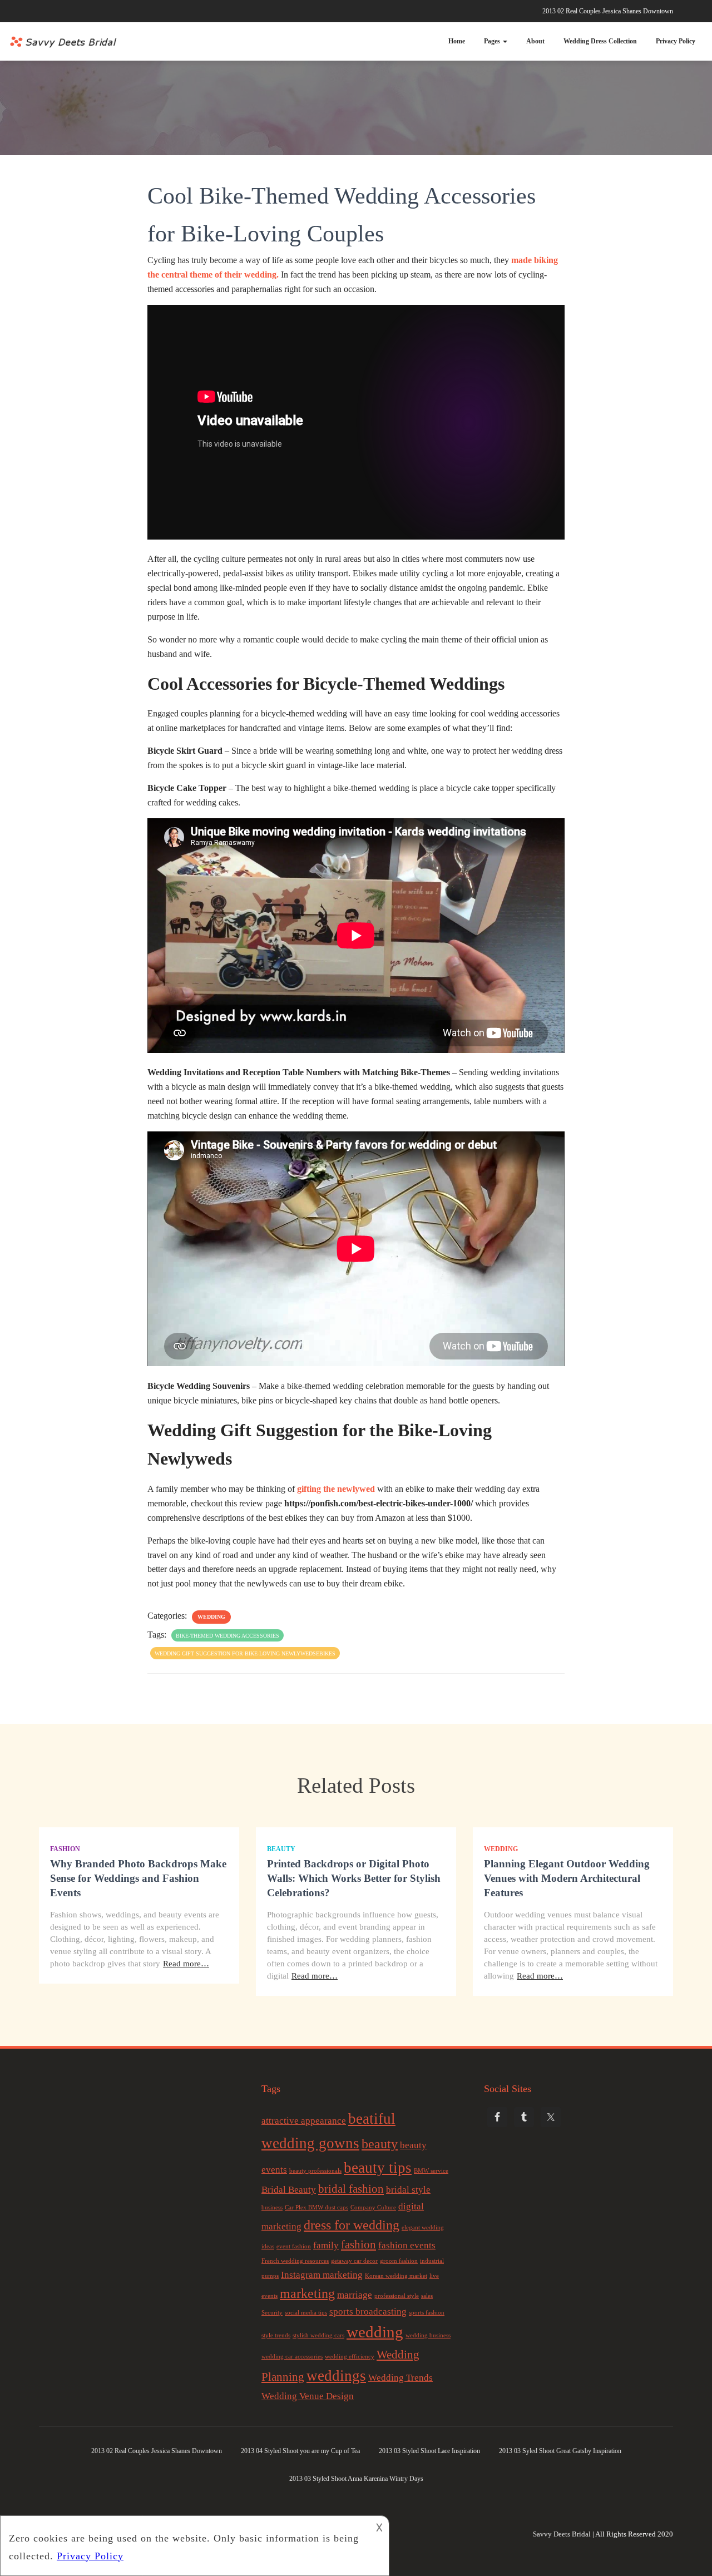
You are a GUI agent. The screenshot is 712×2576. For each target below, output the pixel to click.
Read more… (186, 1964)
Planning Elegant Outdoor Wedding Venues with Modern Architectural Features (567, 1878)
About (535, 41)
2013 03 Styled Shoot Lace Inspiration (429, 2451)
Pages (493, 41)
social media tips (306, 2313)
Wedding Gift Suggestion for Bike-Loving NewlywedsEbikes (245, 1653)
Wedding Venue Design (308, 2396)
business (272, 2207)
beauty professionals (315, 2171)
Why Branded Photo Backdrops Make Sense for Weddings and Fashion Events (138, 1878)
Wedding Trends (400, 2378)
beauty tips (378, 2168)
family (326, 2245)
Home (457, 41)
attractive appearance (304, 2121)
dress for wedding (352, 2225)
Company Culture (373, 2207)
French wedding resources (295, 2261)
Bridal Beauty (289, 2190)
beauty (380, 2144)
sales (427, 2296)
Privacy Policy (676, 41)
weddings (336, 2376)
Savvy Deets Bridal (562, 2534)
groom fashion (399, 2261)
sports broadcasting (368, 2312)
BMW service (431, 2171)
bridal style (408, 2190)
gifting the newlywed (336, 1489)
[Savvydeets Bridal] (64, 42)
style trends (276, 2335)
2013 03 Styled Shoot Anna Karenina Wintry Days (356, 2479)
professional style (397, 2296)
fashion (359, 2244)
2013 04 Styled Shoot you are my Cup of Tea (300, 2451)
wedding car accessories (292, 2357)
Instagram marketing (322, 2275)
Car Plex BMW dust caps (317, 2207)
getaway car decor (354, 2261)
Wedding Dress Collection (600, 41)
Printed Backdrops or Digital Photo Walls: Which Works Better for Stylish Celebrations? (354, 1878)
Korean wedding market (396, 2276)
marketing (307, 2293)
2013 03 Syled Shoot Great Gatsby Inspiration (560, 2451)
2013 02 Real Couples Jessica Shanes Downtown (608, 11)
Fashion (65, 1849)
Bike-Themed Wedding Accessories (228, 1636)
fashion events (407, 2245)
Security (272, 2313)
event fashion (294, 2246)
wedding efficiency (350, 2357)
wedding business (428, 2335)
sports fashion (427, 2313)
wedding (375, 2332)
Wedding (211, 1617)
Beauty (281, 1849)
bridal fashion (351, 2189)
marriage (355, 2295)
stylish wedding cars (318, 2335)
